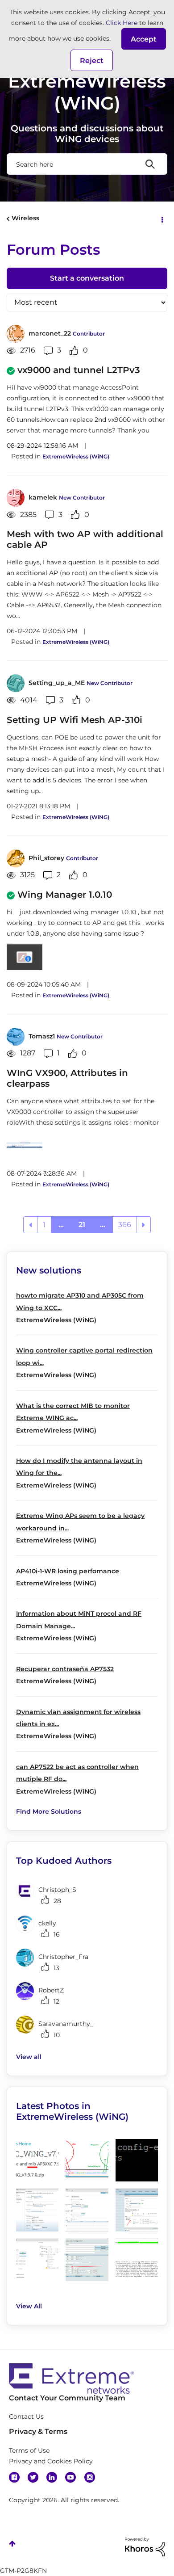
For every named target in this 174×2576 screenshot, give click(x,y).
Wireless (25, 218)
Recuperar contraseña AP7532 (65, 1669)
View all (29, 2057)
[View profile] (16, 334)
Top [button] (12, 2544)
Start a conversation (87, 278)
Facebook (14, 2477)
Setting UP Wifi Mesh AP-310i (75, 720)
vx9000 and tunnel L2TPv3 (79, 370)
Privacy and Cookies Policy (51, 2461)
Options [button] (162, 219)
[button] (144, 39)
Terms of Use (29, 2450)
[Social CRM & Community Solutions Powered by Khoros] (145, 2547)
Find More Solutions (49, 1811)
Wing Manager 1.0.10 (65, 895)
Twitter (33, 2477)
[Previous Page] (30, 1225)
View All (29, 2306)
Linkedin (52, 2477)
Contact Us (26, 2416)
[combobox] (87, 164)
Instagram (90, 2477)
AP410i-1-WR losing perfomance (68, 1571)
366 (125, 1225)
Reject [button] (92, 61)
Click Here (122, 23)
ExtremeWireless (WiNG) (76, 456)
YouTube (70, 2477)
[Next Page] (144, 1225)
